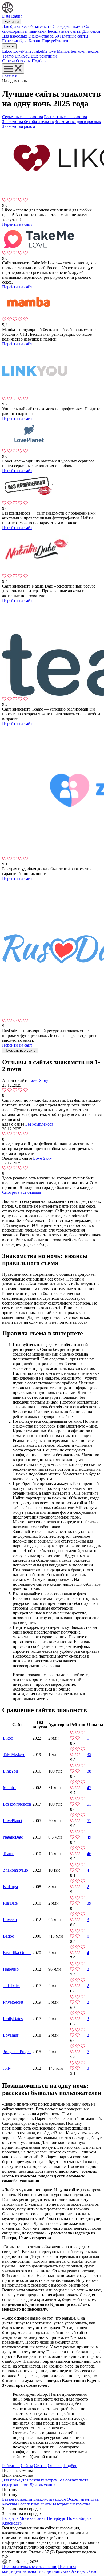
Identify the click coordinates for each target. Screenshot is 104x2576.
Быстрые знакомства (71, 2504)
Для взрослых (15, 36)
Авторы (78, 2571)
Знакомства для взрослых (78, 122)
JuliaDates (12, 1986)
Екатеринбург (15, 41)
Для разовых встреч (39, 2480)
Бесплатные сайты (65, 31)
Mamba (63, 51)
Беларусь (10, 2518)
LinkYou (22, 56)
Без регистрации (17, 2499)
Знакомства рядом (19, 126)
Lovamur (11, 2035)
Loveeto (10, 1920)
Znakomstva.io (15, 1870)
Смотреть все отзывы (22, 1192)
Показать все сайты (20, 1050)
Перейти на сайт (17, 224)
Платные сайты (74, 36)
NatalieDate (13, 1837)
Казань (35, 41)
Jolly (7, 2068)
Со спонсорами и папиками (46, 29)
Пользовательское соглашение (30, 2567)
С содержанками (68, 26)
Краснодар (12, 2523)
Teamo (8, 56)
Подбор (39, 61)
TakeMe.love (45, 51)
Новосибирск (79, 2518)
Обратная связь (56, 2571)
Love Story (39, 1080)
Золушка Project (17, 2052)
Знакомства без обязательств (28, 122)
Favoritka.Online (17, 1953)
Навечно (11, 1969)
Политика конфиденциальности (39, 2569)
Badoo (9, 1936)
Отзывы (23, 61)
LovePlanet (23, 51)
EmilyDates (13, 2019)
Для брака (11, 26)
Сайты (9, 46)
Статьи (9, 61)
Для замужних (43, 2485)
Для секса (91, 31)
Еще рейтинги (55, 41)
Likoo (7, 51)
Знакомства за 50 (44, 36)
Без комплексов (85, 51)
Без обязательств (36, 26)
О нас (92, 2571)
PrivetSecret (13, 2002)
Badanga (10, 1887)
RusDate (10, 1903)
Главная (9, 76)
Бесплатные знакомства (65, 117)
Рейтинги (11, 21)
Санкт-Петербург (50, 2518)
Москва (26, 2518)
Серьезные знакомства (23, 117)
